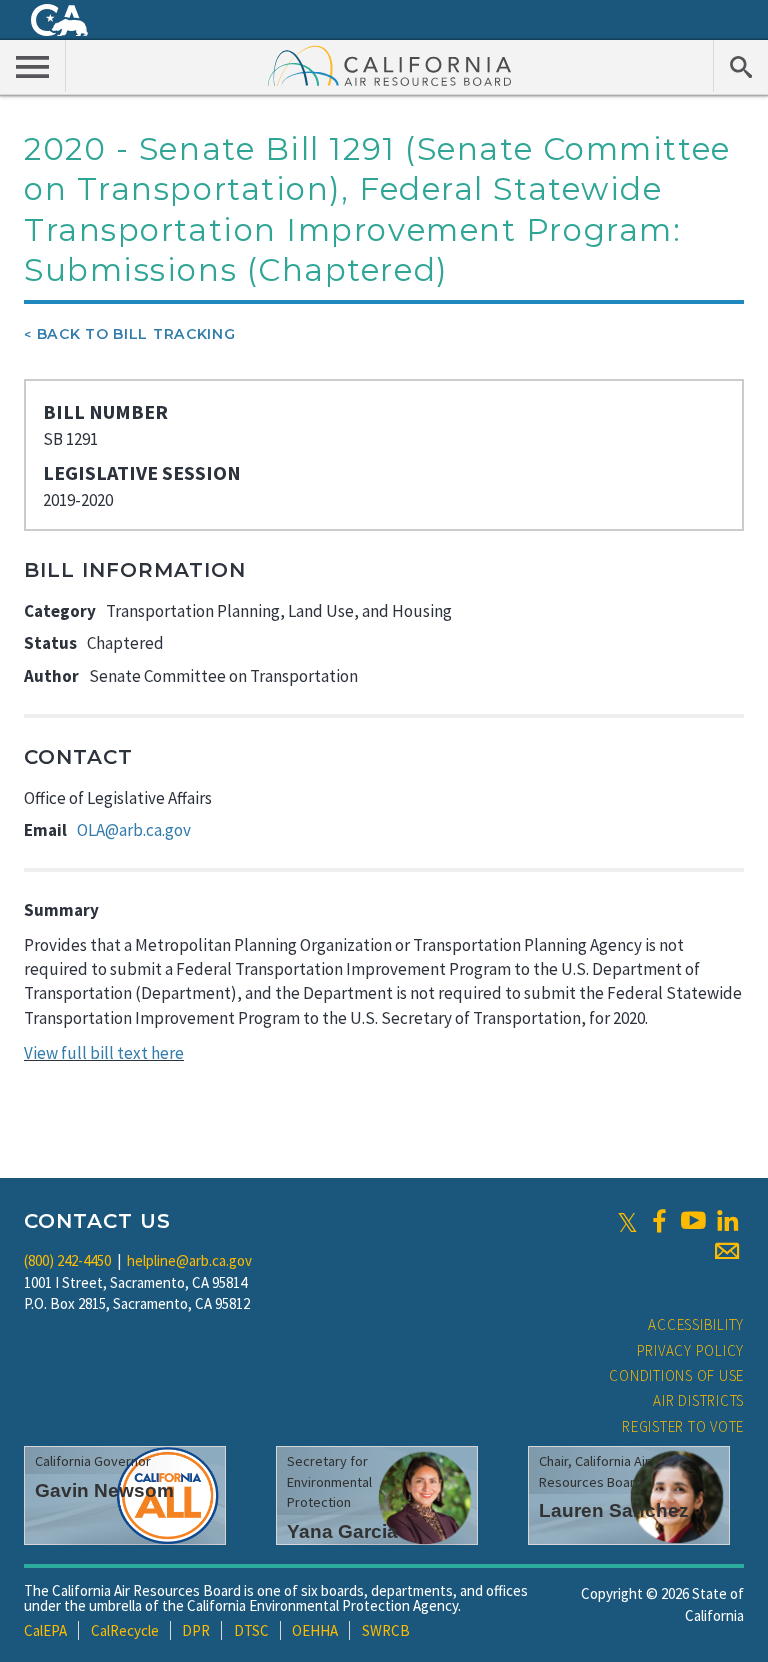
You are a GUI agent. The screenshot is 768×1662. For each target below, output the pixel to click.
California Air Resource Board (390, 65)
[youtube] (693, 1221)
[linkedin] (727, 1221)
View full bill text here (104, 1053)
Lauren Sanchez (614, 1510)
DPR (196, 1630)
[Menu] (33, 66)
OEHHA (315, 1630)
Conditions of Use (676, 1375)
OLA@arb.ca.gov (134, 830)
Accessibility (696, 1324)
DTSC (251, 1630)
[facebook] (659, 1221)
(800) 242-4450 (67, 1260)
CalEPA (45, 1630)
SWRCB (386, 1630)
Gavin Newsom (104, 1490)
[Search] (740, 66)
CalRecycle (125, 1630)
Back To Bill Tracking (136, 334)
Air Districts (698, 1400)
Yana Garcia (342, 1531)
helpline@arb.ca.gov (189, 1260)
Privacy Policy (691, 1350)
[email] (727, 1251)
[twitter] (627, 1221)
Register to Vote (683, 1426)
